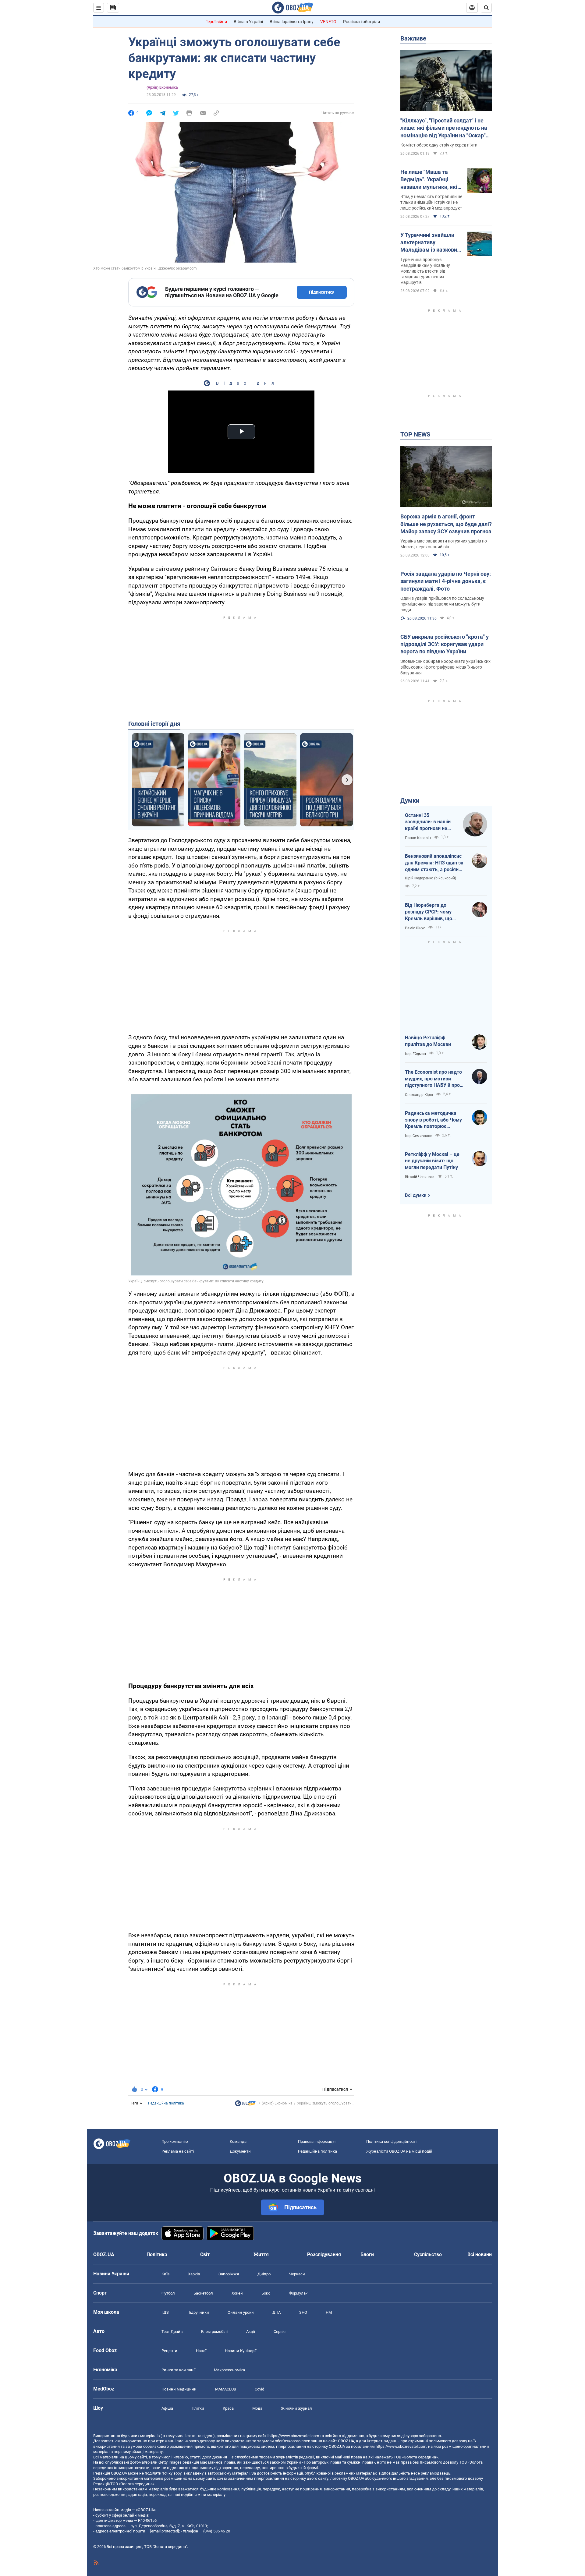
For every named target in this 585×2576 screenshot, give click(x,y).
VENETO (328, 22)
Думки (410, 800)
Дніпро (264, 2274)
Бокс (266, 2293)
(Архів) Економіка (162, 87)
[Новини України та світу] (245, 2105)
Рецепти (169, 2351)
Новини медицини (179, 2389)
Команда (238, 2141)
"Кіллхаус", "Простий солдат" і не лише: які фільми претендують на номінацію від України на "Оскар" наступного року (444, 128)
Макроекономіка (229, 2370)
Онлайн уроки (241, 2312)
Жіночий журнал (296, 2408)
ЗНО (303, 2312)
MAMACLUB (226, 2389)
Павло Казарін (418, 838)
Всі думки (416, 1195)
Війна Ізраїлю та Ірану (292, 22)
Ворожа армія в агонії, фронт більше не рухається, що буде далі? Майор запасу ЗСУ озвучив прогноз (446, 524)
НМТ (330, 2312)
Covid (259, 2389)
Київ (165, 2274)
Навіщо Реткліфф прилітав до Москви (428, 1041)
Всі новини (480, 2254)
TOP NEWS (415, 434)
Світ (205, 2254)
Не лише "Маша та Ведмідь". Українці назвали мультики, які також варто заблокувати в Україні (429, 180)
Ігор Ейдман (415, 1054)
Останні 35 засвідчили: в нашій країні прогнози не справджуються (428, 822)
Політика (157, 2254)
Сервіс (280, 2332)
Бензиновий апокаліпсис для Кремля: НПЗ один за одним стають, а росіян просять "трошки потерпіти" (434, 863)
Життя (261, 2254)
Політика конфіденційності (391, 2141)
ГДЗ (165, 2312)
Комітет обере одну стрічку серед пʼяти (439, 145)
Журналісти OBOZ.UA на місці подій (399, 2151)
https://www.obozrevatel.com (294, 2436)
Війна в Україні (248, 22)
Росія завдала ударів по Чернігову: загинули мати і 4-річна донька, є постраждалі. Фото (446, 581)
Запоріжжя (229, 2274)
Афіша (167, 2408)
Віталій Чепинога (420, 1177)
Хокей (237, 2293)
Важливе (413, 38)
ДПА (277, 2312)
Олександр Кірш (419, 1095)
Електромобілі (214, 2332)
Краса (228, 2408)
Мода (257, 2408)
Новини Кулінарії (241, 2351)
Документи (240, 2151)
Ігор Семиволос (418, 1136)
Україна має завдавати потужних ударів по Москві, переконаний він (444, 544)
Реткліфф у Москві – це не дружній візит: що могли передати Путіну (432, 1161)
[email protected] (165, 2531)
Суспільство (428, 2254)
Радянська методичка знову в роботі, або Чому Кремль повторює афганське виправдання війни (433, 1120)
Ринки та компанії (178, 2370)
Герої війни (216, 22)
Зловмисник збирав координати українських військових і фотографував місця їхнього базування (445, 667)
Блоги (367, 2254)
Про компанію (175, 2141)
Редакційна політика (166, 2103)
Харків (194, 2274)
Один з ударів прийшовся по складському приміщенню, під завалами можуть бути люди (442, 604)
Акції (251, 2332)
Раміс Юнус (415, 928)
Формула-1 (299, 2293)
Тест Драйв (172, 2332)
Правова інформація (317, 2141)
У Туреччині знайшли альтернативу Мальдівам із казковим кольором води (431, 243)
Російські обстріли (362, 22)
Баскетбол (203, 2293)
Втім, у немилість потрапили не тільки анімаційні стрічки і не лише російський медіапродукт (431, 202)
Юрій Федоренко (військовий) (431, 878)
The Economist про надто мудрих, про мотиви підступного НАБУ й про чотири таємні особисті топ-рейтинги (433, 1079)
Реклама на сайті (178, 2151)
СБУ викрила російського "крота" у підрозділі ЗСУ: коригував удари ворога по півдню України (445, 644)
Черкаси (297, 2274)
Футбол (168, 2293)
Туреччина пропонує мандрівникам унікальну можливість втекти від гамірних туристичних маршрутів (425, 271)
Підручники (198, 2312)
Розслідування (324, 2254)
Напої (201, 2351)
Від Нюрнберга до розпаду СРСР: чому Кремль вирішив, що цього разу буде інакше (432, 912)
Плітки (198, 2408)
